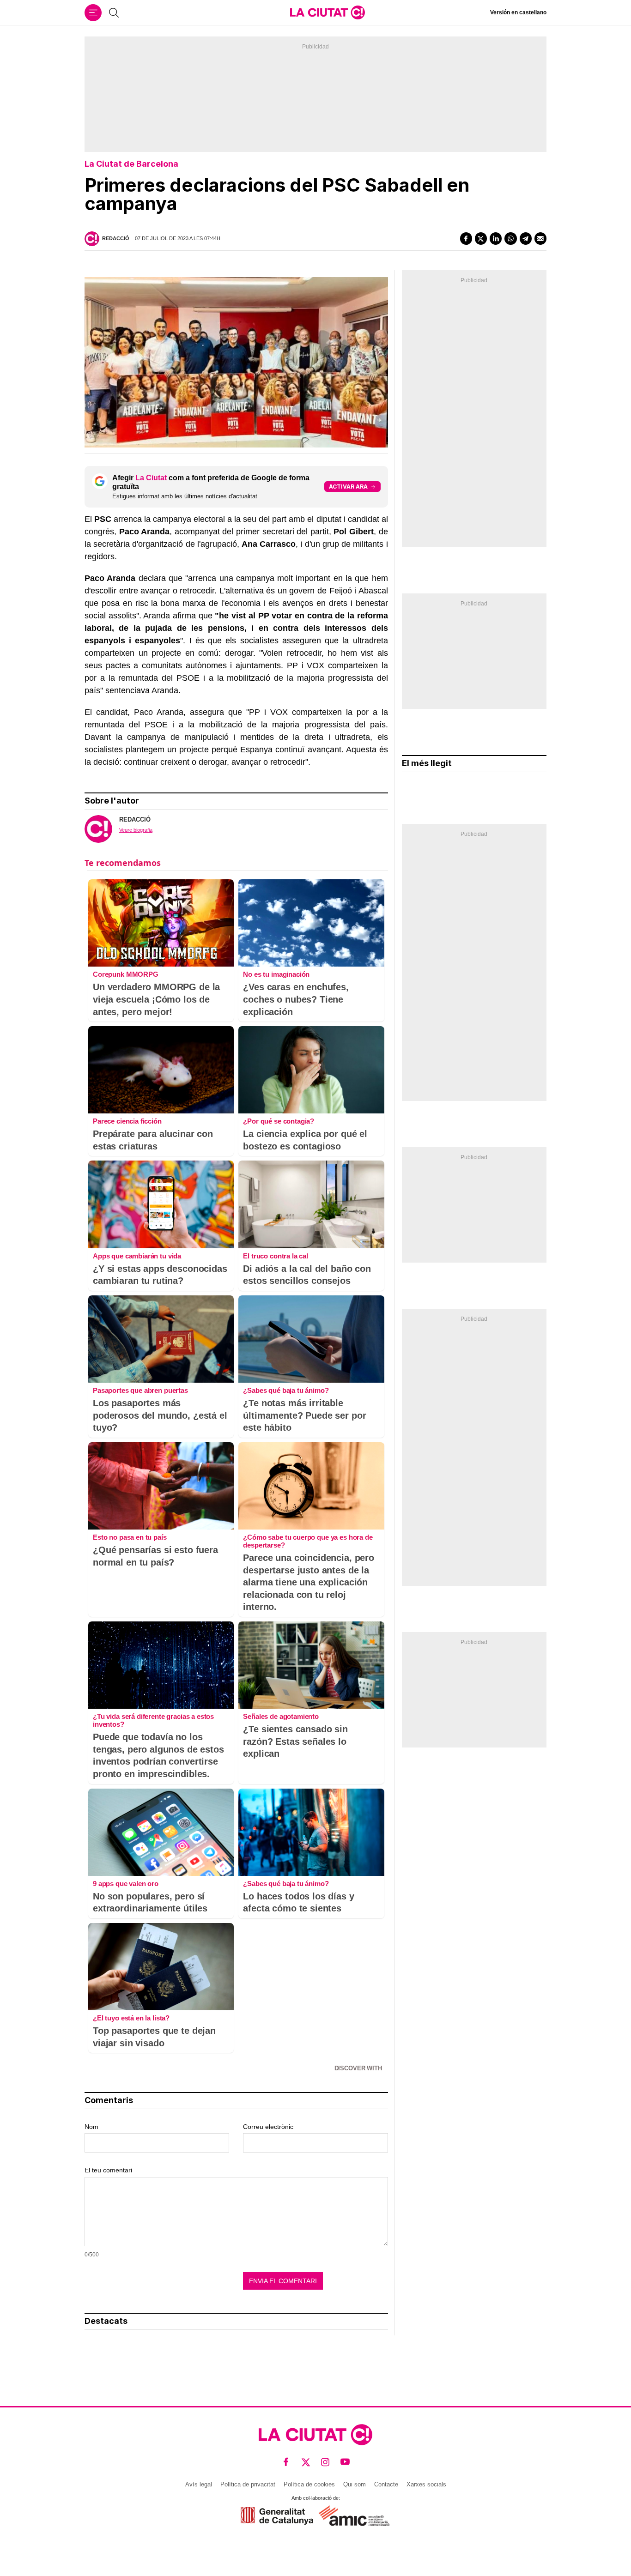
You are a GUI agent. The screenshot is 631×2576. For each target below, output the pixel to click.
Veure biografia (136, 830)
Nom (91, 2127)
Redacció (116, 238)
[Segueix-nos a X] (306, 2462)
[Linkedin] (496, 238)
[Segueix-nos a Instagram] (325, 2462)
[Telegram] (526, 238)
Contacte (386, 2484)
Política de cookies (309, 2484)
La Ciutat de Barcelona (131, 164)
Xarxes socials (426, 2484)
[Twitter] (481, 238)
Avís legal (199, 2484)
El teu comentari (108, 2170)
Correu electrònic (268, 2127)
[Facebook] (466, 238)
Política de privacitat (248, 2484)
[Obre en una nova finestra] (277, 2516)
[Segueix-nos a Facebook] (286, 2462)
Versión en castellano (518, 12)
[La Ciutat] (328, 12)
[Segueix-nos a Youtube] (345, 2462)
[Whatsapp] (510, 238)
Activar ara (348, 487)
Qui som (355, 2484)
